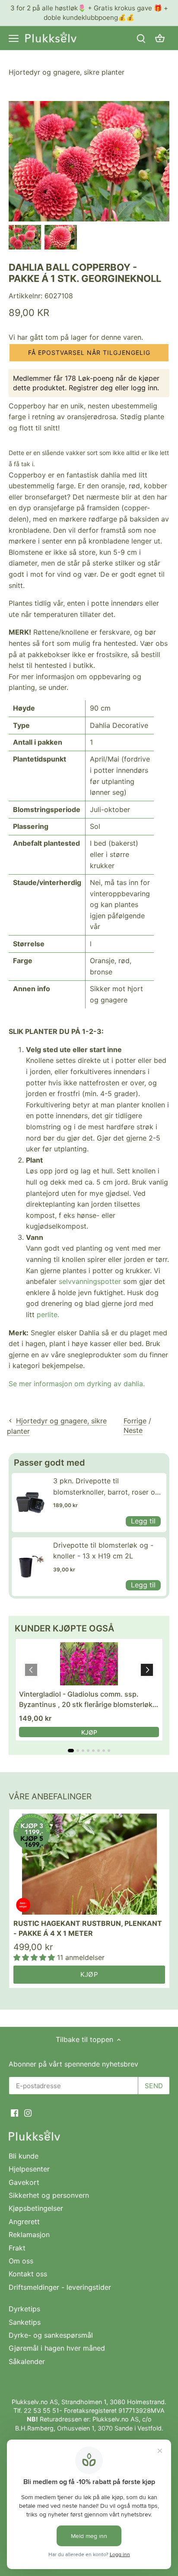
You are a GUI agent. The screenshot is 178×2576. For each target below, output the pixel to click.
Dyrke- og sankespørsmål (51, 2335)
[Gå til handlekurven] (160, 38)
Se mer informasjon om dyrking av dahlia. (77, 1384)
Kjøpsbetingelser (36, 2208)
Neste (133, 1430)
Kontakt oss (28, 2274)
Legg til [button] (143, 1521)
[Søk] (141, 38)
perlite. (48, 1315)
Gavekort (24, 2182)
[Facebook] (14, 2112)
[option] (25, 237)
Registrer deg (91, 388)
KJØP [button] (89, 1732)
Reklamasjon (29, 2235)
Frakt (17, 2248)
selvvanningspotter (90, 1281)
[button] (89, 353)
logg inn (144, 388)
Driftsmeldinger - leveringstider (60, 2287)
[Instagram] (28, 2112)
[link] (30, 1502)
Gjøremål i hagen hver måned (57, 2348)
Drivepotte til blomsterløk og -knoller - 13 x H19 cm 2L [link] (103, 1551)
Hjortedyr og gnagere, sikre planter (67, 72)
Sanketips (25, 2322)
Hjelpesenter (29, 2169)
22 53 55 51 (41, 2410)
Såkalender (27, 2361)
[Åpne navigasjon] (14, 38)
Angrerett (24, 2222)
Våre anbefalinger (50, 1797)
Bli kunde (24, 2156)
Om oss (21, 2261)
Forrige (135, 1421)
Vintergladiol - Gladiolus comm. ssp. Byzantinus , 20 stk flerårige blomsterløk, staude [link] (87, 1700)
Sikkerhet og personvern (49, 2195)
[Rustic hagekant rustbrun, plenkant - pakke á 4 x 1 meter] (89, 1864)
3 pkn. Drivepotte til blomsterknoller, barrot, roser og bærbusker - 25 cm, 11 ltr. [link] (106, 1487)
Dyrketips (24, 2309)
